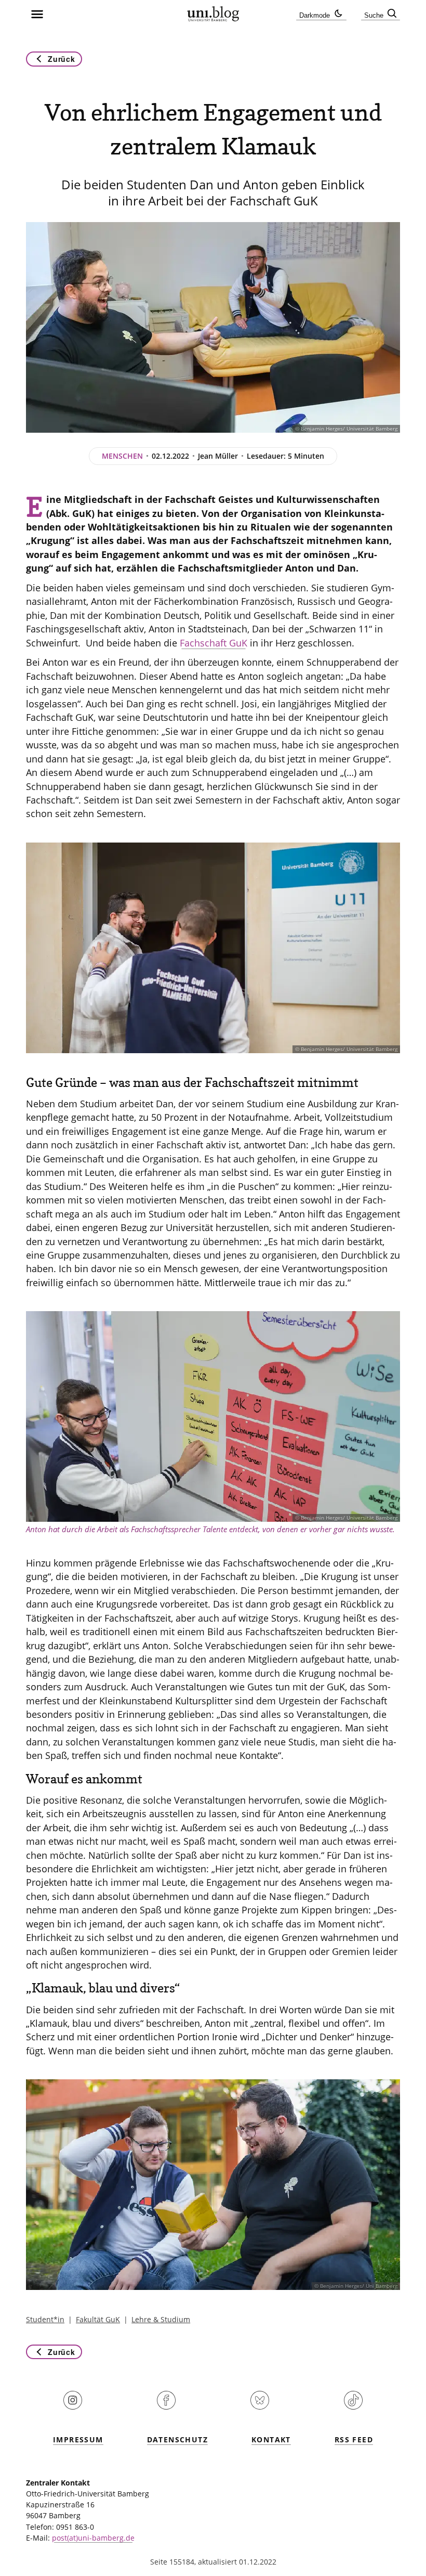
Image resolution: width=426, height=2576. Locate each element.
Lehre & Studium (161, 2319)
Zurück (61, 59)
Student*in (45, 2319)
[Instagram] (73, 2407)
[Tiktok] (353, 2407)
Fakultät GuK (98, 2319)
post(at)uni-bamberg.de (93, 2538)
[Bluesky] (260, 2407)
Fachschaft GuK (214, 643)
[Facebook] (166, 2407)
